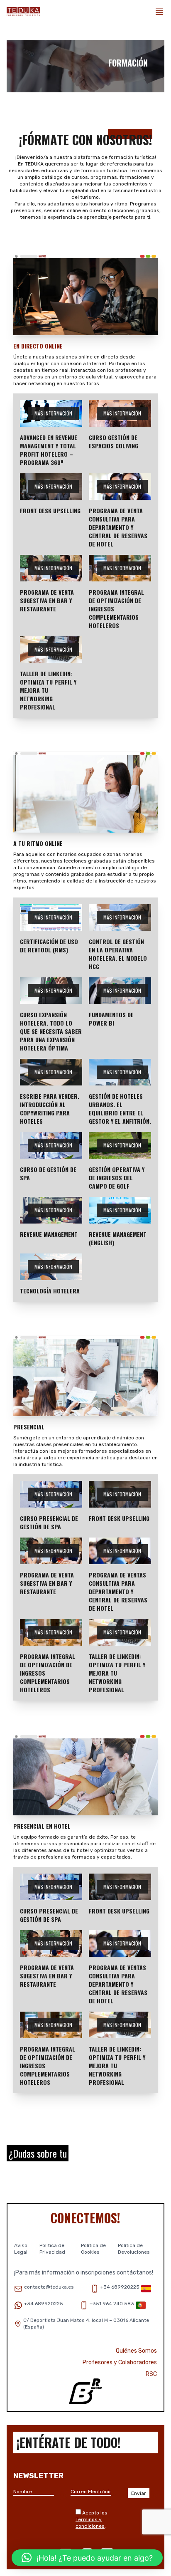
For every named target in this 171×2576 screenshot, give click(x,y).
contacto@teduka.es (49, 2287)
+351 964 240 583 (112, 2304)
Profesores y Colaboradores (120, 2362)
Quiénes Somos (136, 2351)
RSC (151, 2374)
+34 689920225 (120, 2287)
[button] (87, 2558)
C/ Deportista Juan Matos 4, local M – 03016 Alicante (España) (86, 2324)
